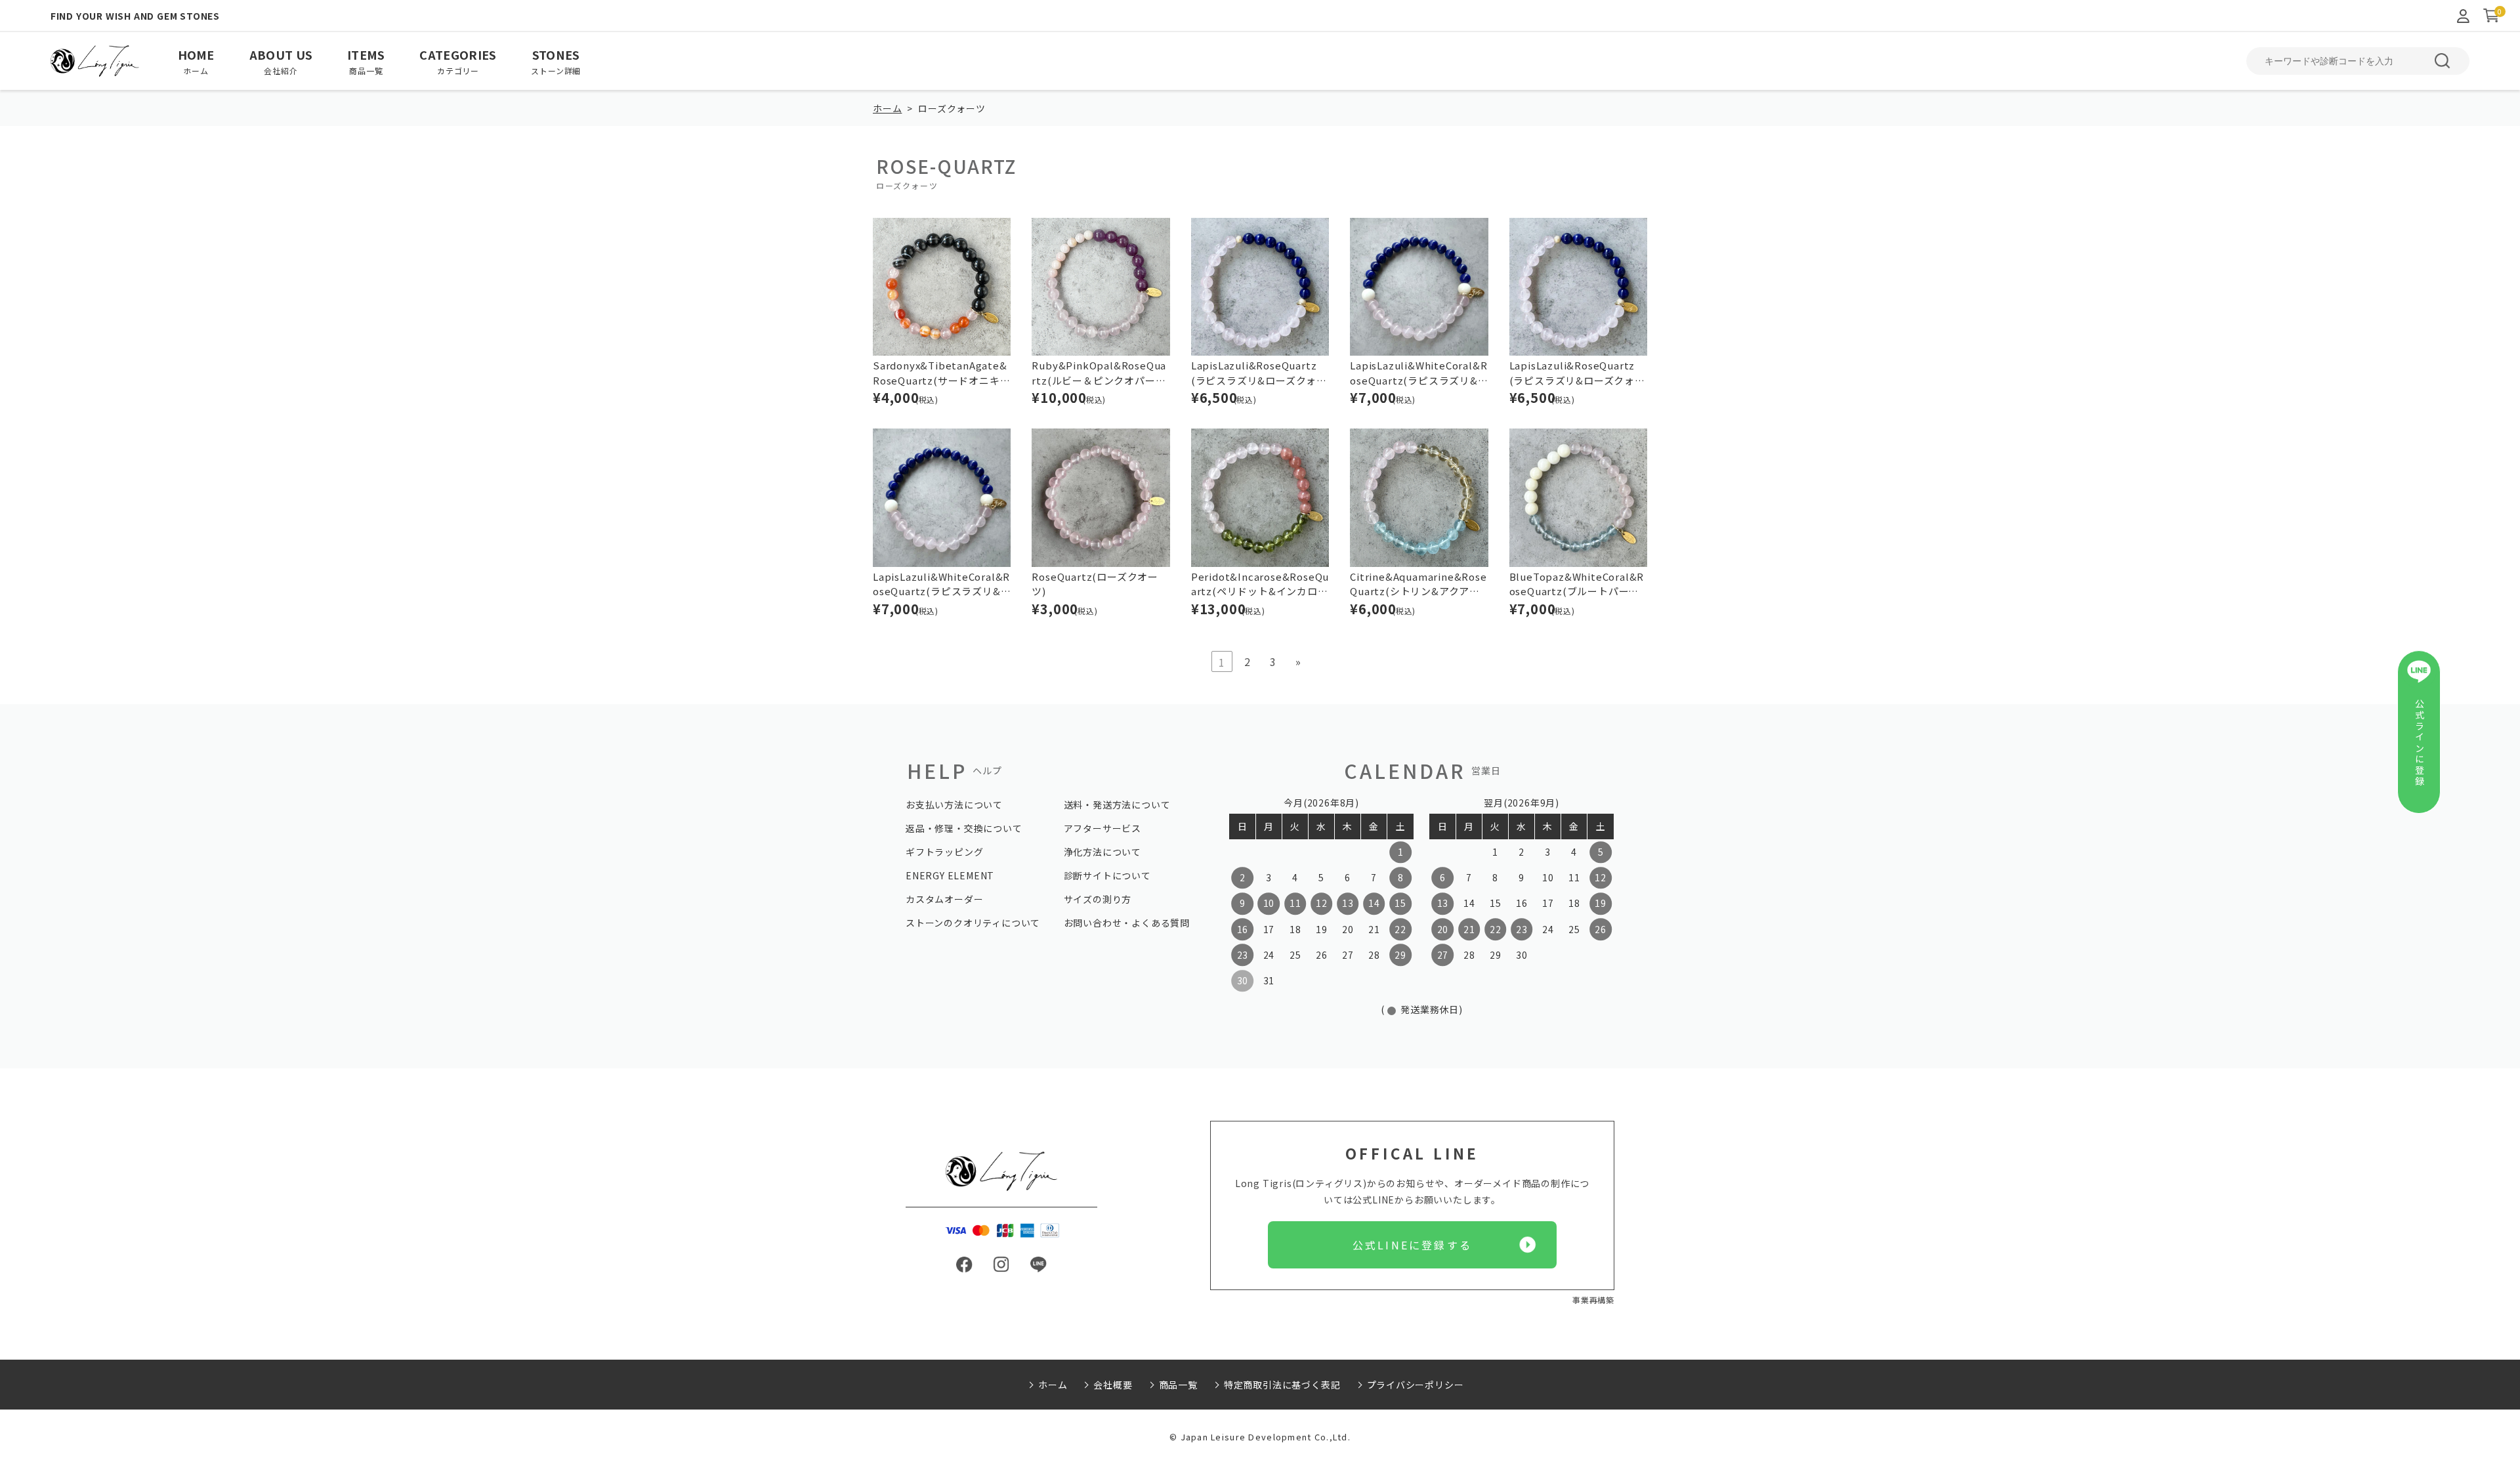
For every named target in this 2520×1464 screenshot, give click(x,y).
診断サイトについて (1107, 875)
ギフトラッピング (944, 852)
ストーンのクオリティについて (973, 923)
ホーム (887, 108)
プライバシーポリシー (1416, 1385)
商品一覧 (1178, 1385)
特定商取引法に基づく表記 (1282, 1385)
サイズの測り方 (1098, 899)
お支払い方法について (954, 805)
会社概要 (1113, 1385)
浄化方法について (1102, 852)
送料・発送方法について (1117, 805)
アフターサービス (1102, 828)
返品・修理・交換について (964, 828)
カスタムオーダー (944, 899)
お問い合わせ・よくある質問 (1127, 923)
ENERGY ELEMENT (950, 875)
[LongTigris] (95, 61)
